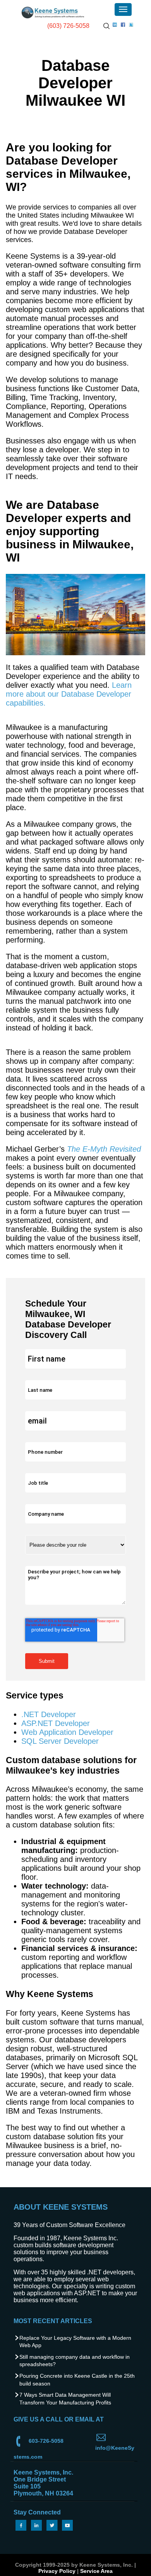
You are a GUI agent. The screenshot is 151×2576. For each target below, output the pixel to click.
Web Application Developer (67, 1732)
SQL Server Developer (60, 1741)
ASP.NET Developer (56, 1723)
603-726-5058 (46, 2441)
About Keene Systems (61, 2207)
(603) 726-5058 (68, 26)
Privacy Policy (57, 2571)
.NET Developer (49, 1714)
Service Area (96, 2571)
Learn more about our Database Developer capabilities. (69, 694)
